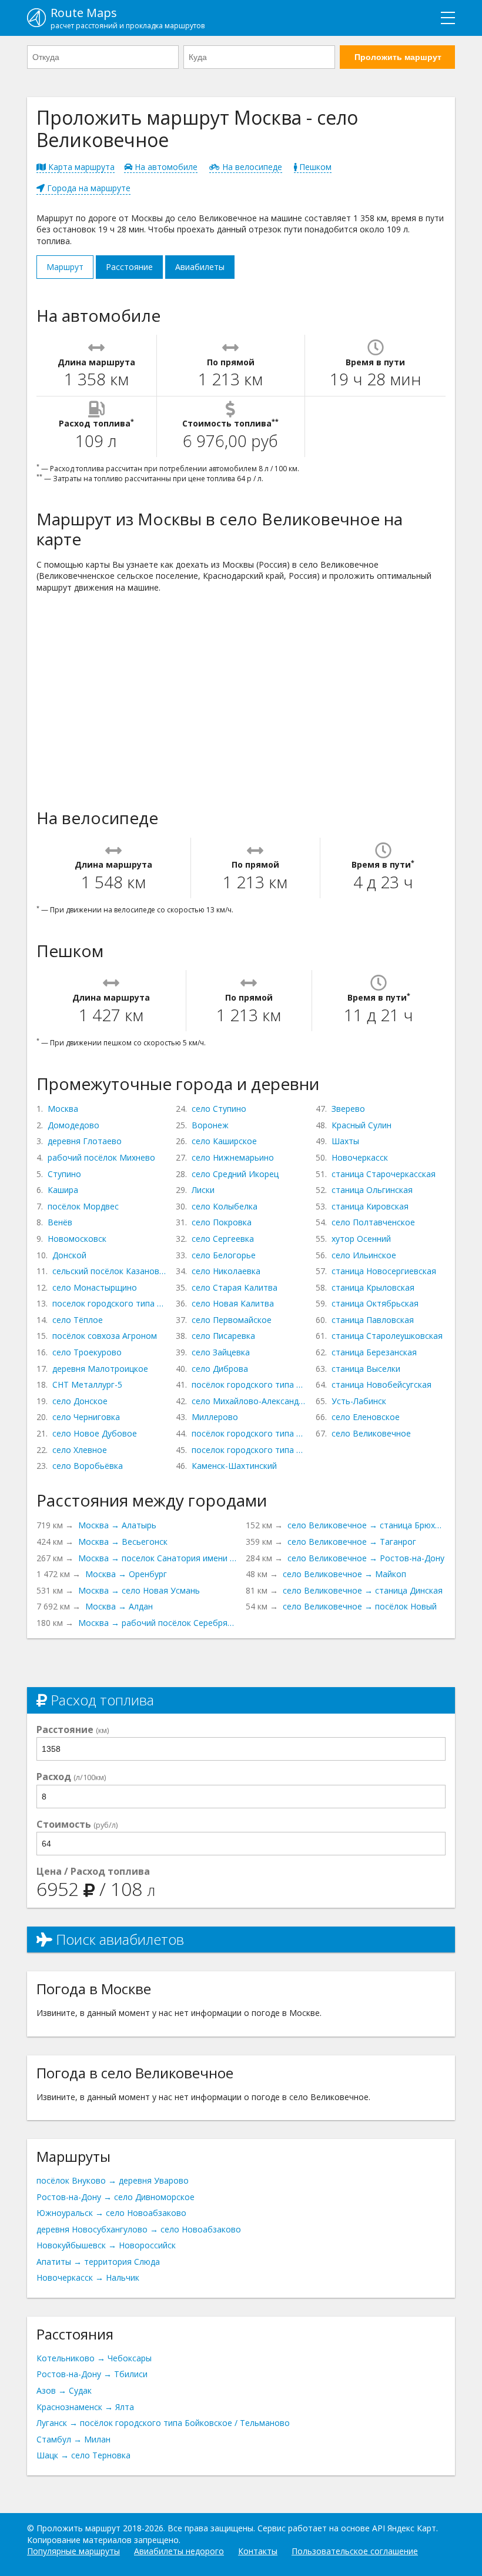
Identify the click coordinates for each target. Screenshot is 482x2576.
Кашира (63, 1190)
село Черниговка (86, 1417)
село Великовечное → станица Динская (363, 1590)
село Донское (80, 1401)
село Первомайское (232, 1320)
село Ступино (219, 1109)
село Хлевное (80, 1450)
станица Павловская (373, 1320)
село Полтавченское (373, 1222)
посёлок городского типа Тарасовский (249, 1433)
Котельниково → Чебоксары (94, 2358)
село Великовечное (371, 1433)
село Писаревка (223, 1336)
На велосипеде (251, 167)
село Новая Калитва (233, 1303)
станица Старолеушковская (387, 1336)
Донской (69, 1255)
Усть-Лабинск (359, 1401)
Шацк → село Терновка (83, 2455)
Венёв (60, 1222)
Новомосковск (77, 1239)
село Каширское (224, 1141)
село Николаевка (226, 1271)
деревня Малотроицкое (100, 1369)
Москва (63, 1109)
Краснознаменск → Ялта (85, 2407)
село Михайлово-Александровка (249, 1401)
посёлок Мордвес (83, 1206)
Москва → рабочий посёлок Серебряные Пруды (157, 1623)
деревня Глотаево (85, 1141)
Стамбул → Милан (73, 2439)
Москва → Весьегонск (123, 1542)
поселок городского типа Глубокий (249, 1450)
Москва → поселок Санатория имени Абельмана (157, 1558)
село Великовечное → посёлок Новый (360, 1606)
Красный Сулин (361, 1125)
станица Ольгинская (372, 1190)
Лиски (203, 1190)
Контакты (258, 2551)
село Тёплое (78, 1320)
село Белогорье (224, 1255)
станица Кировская (370, 1206)
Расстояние (129, 267)
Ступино (64, 1174)
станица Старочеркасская (384, 1174)
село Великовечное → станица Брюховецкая (366, 1525)
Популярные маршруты (73, 2551)
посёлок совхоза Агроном (105, 1336)
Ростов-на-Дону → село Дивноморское (116, 2197)
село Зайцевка (221, 1352)
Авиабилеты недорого (179, 2551)
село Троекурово (87, 1352)
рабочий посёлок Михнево (101, 1157)
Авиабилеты (200, 267)
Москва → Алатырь (117, 1525)
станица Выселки (366, 1369)
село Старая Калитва (235, 1287)
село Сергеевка (223, 1239)
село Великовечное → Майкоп (344, 1574)
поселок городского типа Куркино (109, 1303)
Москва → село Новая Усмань (139, 1590)
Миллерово (215, 1417)
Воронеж (210, 1125)
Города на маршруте (88, 188)
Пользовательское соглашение (355, 2551)
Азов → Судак (64, 2390)
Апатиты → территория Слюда (98, 2262)
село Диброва (220, 1369)
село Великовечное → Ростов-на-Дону (366, 1558)
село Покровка (222, 1222)
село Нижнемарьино (233, 1157)
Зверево (348, 1109)
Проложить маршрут (398, 57)
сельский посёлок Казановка (109, 1271)
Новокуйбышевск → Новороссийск (106, 2245)
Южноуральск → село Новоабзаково (111, 2213)
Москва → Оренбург (126, 1574)
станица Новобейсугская (381, 1384)
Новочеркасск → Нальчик (88, 2277)
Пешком (314, 167)
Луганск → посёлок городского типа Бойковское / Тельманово (163, 2423)
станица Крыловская (373, 1287)
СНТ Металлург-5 (87, 1384)
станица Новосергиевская (384, 1271)
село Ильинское (364, 1255)
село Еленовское (366, 1417)
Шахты (345, 1141)
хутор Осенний (361, 1239)
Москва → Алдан (119, 1606)
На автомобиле (165, 167)
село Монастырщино (95, 1287)
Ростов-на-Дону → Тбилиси (92, 2374)
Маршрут (65, 267)
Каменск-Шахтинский (234, 1466)
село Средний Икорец (235, 1174)
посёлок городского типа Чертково (249, 1384)
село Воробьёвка (88, 1466)
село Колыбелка (225, 1206)
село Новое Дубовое (95, 1433)
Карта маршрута (80, 167)
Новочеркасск (360, 1157)
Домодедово (73, 1125)
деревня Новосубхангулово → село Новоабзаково (139, 2229)
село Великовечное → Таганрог (352, 1542)
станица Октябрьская (375, 1303)
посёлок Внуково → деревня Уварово (113, 2180)
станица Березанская (374, 1352)
